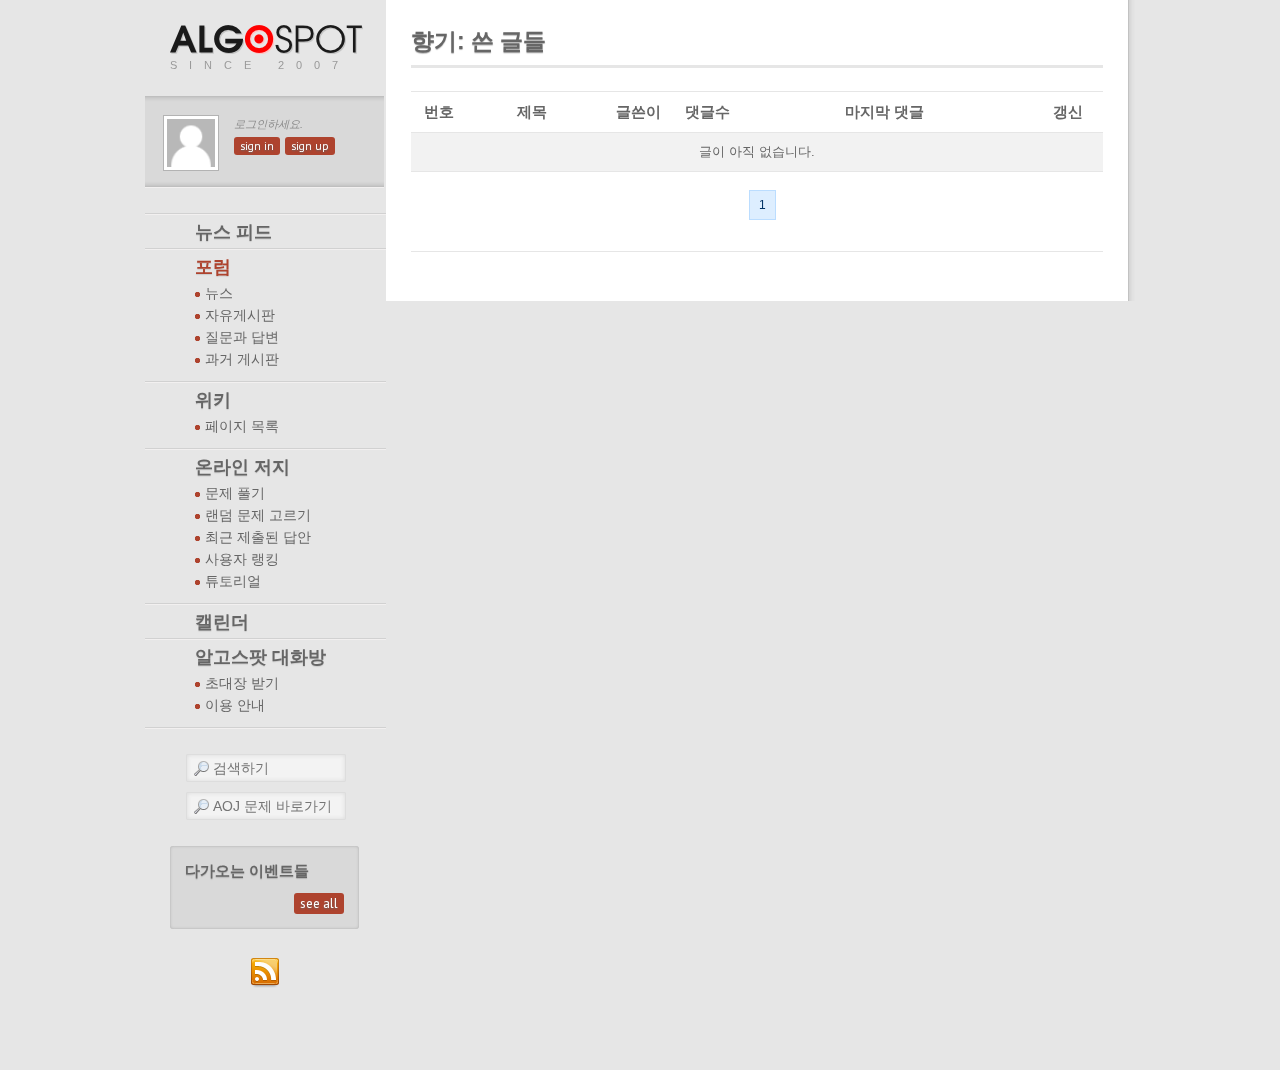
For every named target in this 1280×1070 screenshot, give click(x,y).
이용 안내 (235, 705)
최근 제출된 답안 (258, 537)
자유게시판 (240, 315)
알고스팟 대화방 (260, 657)
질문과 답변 (242, 337)
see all (319, 903)
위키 (213, 400)
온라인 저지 (242, 467)
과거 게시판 (242, 359)
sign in (257, 146)
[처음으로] (268, 40)
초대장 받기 (242, 683)
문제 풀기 (235, 493)
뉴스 (219, 293)
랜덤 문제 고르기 (258, 515)
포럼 (213, 267)
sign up (310, 146)
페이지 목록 (242, 426)
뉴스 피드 (233, 232)
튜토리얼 (233, 581)
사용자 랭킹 (242, 559)
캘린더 (222, 622)
